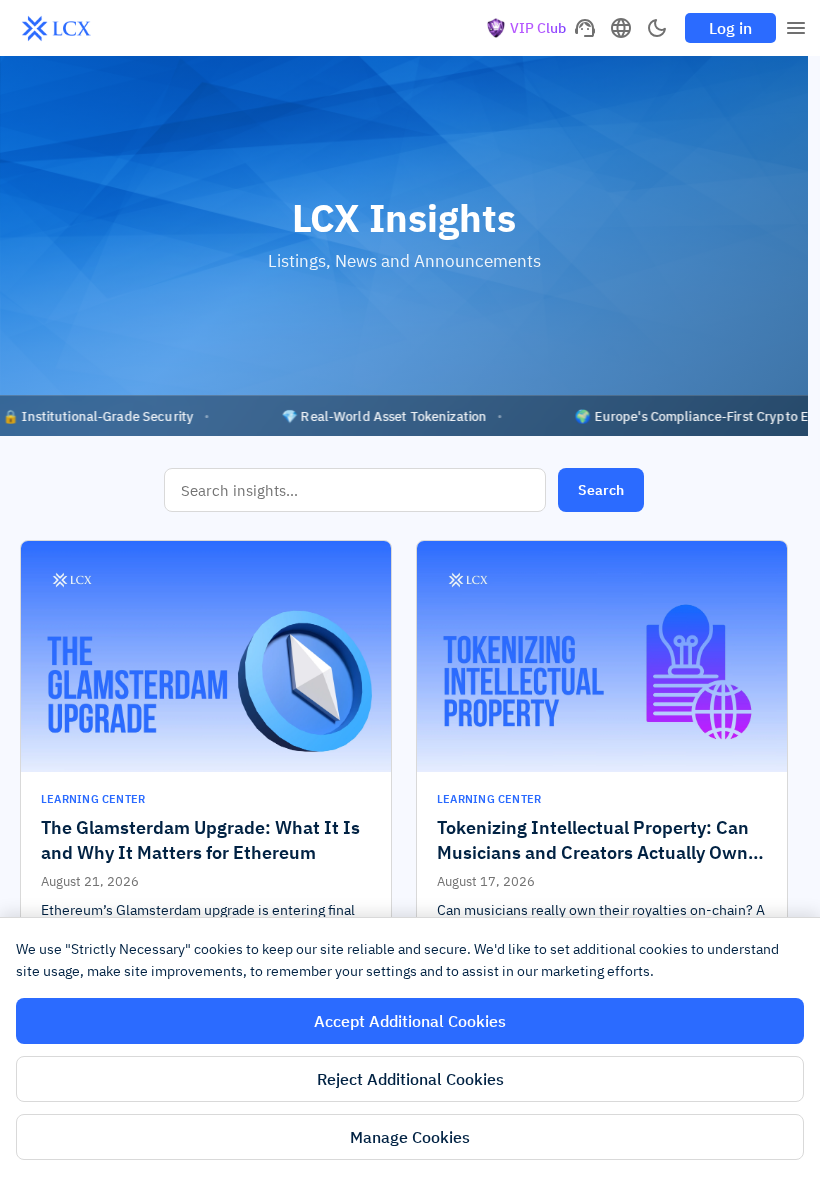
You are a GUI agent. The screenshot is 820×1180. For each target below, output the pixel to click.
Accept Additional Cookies (410, 1021)
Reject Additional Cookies (410, 1079)
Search (601, 490)
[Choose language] (621, 28)
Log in (730, 28)
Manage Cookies (410, 1137)
